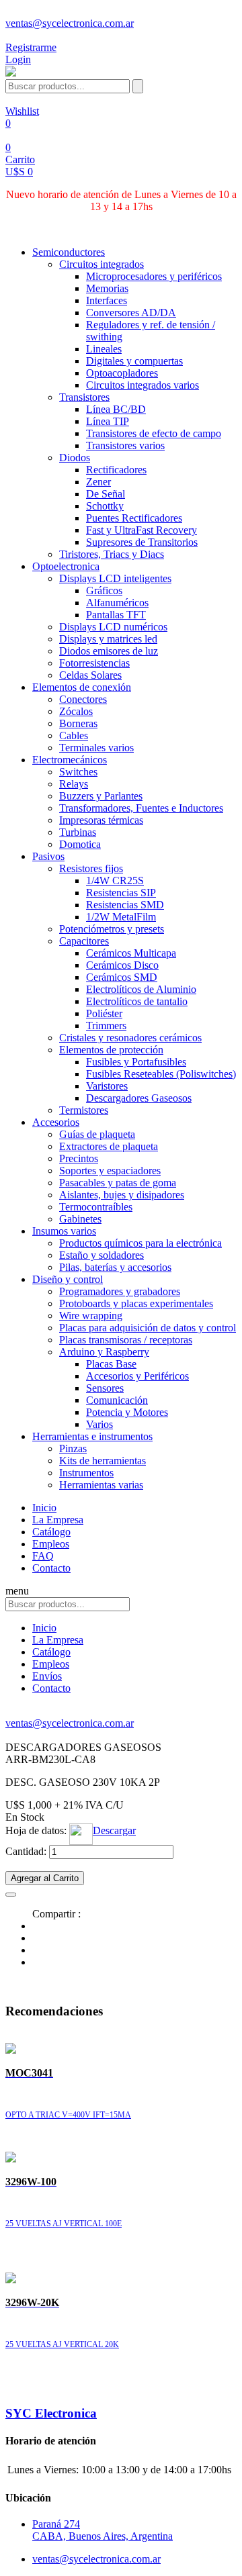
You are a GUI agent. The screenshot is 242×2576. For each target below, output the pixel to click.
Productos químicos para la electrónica (140, 1243)
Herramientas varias (101, 1485)
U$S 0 (19, 172)
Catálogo (51, 1532)
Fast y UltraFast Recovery (142, 530)
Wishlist (22, 111)
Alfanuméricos (117, 603)
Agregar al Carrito (45, 1878)
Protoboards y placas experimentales (136, 1303)
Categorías (28, 229)
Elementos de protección (111, 1050)
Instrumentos (86, 1473)
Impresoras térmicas (101, 820)
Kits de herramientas (103, 1461)
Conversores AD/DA (131, 313)
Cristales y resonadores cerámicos (130, 1038)
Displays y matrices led (108, 639)
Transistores (84, 397)
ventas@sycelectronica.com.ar (70, 23)
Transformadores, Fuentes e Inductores (141, 808)
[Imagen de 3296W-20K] (11, 2280)
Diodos (75, 458)
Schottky (105, 506)
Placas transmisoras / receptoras (126, 1340)
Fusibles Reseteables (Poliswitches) (161, 1074)
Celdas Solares (90, 675)
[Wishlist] (11, 1891)
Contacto (51, 1568)
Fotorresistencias (94, 663)
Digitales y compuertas (134, 361)
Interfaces (107, 300)
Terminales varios (96, 748)
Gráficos (104, 590)
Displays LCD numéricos (113, 627)
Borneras (78, 723)
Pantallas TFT (116, 615)
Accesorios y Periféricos (137, 1376)
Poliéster (104, 1013)
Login (18, 59)
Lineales (104, 349)
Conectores (83, 699)
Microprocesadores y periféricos (154, 276)
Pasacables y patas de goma (118, 1183)
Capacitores (84, 941)
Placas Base (111, 1364)
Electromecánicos (70, 760)
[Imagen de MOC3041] (11, 2050)
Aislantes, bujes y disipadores (122, 1195)
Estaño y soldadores (102, 1255)
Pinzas (73, 1448)
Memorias (107, 288)
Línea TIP (108, 421)
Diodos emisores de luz (109, 651)
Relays (74, 784)
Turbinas (78, 832)
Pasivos (48, 856)
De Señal (106, 494)
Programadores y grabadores (120, 1291)
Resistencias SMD (125, 905)
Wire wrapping (91, 1316)
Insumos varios (64, 1231)
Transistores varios (125, 445)
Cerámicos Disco (122, 965)
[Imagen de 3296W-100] (11, 2159)
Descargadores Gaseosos (139, 1098)
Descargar (114, 1830)
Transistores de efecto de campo (154, 433)
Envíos (47, 1676)
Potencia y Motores (127, 1412)
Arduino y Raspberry (104, 1352)
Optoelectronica (66, 566)
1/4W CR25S (115, 880)
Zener (98, 482)
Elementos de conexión (82, 687)
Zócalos (76, 711)
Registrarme (31, 47)
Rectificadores (116, 470)
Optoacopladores (122, 373)
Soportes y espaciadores (110, 1171)
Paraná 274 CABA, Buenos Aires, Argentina (103, 2530)
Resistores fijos (91, 868)
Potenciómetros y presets (112, 929)
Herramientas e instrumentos (92, 1436)
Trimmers (106, 1025)
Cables (74, 735)
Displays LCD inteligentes (115, 578)
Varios (99, 1424)
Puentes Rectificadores (134, 518)
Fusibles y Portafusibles (136, 1062)
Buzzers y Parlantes (101, 796)
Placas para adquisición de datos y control (148, 1328)
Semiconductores (69, 252)
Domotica (80, 844)
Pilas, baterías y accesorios (115, 1267)
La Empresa (58, 1520)
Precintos (79, 1158)
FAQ (43, 1556)
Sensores (105, 1388)
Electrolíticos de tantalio (137, 1001)
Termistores (84, 1110)
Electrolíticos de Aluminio (141, 989)
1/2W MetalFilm (121, 917)
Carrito (20, 159)
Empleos (51, 1544)
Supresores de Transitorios (142, 542)
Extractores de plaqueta (109, 1146)
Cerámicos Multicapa (131, 953)
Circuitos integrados (102, 264)
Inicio (44, 1508)
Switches (78, 772)
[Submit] (138, 86)
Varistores (107, 1086)
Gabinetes (80, 1219)
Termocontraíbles (96, 1207)
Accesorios (56, 1122)
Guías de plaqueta (97, 1134)
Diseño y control (68, 1279)
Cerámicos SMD (122, 977)
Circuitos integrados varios (143, 385)
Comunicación (117, 1400)
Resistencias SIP (121, 893)
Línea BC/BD (116, 409)
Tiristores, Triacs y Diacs (112, 554)
